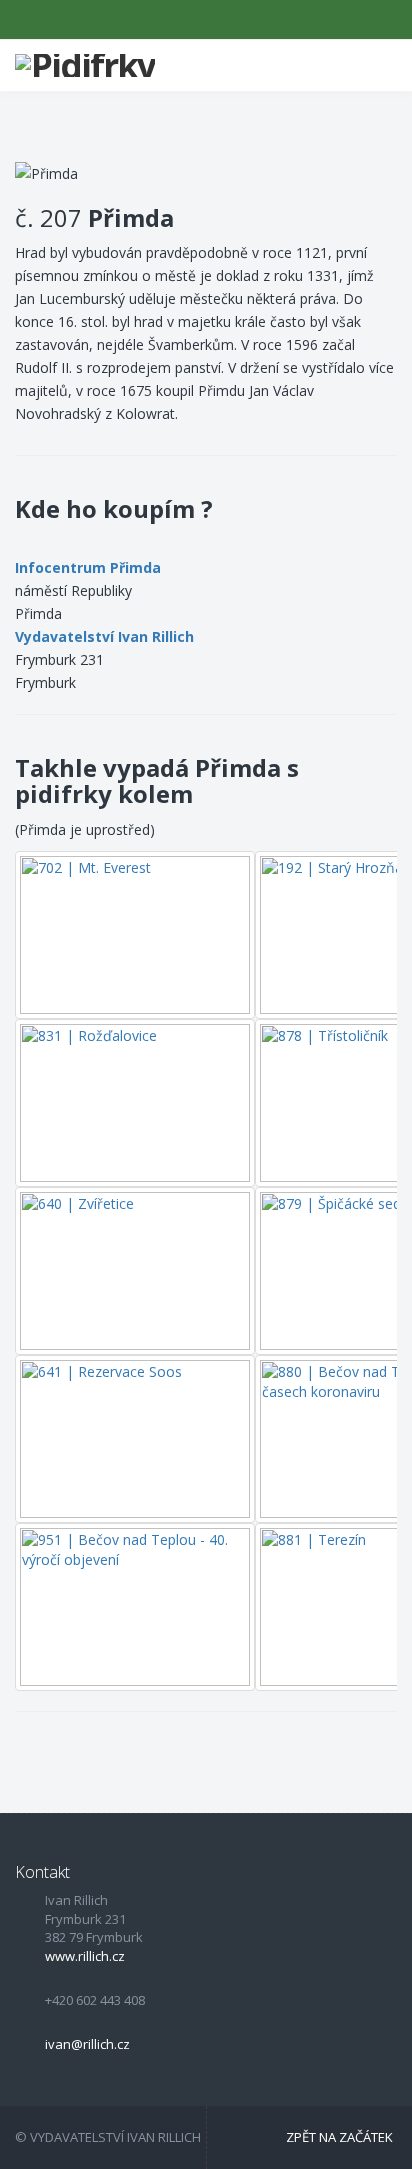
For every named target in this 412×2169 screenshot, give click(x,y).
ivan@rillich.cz (87, 2044)
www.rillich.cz (85, 1956)
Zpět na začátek (339, 2137)
